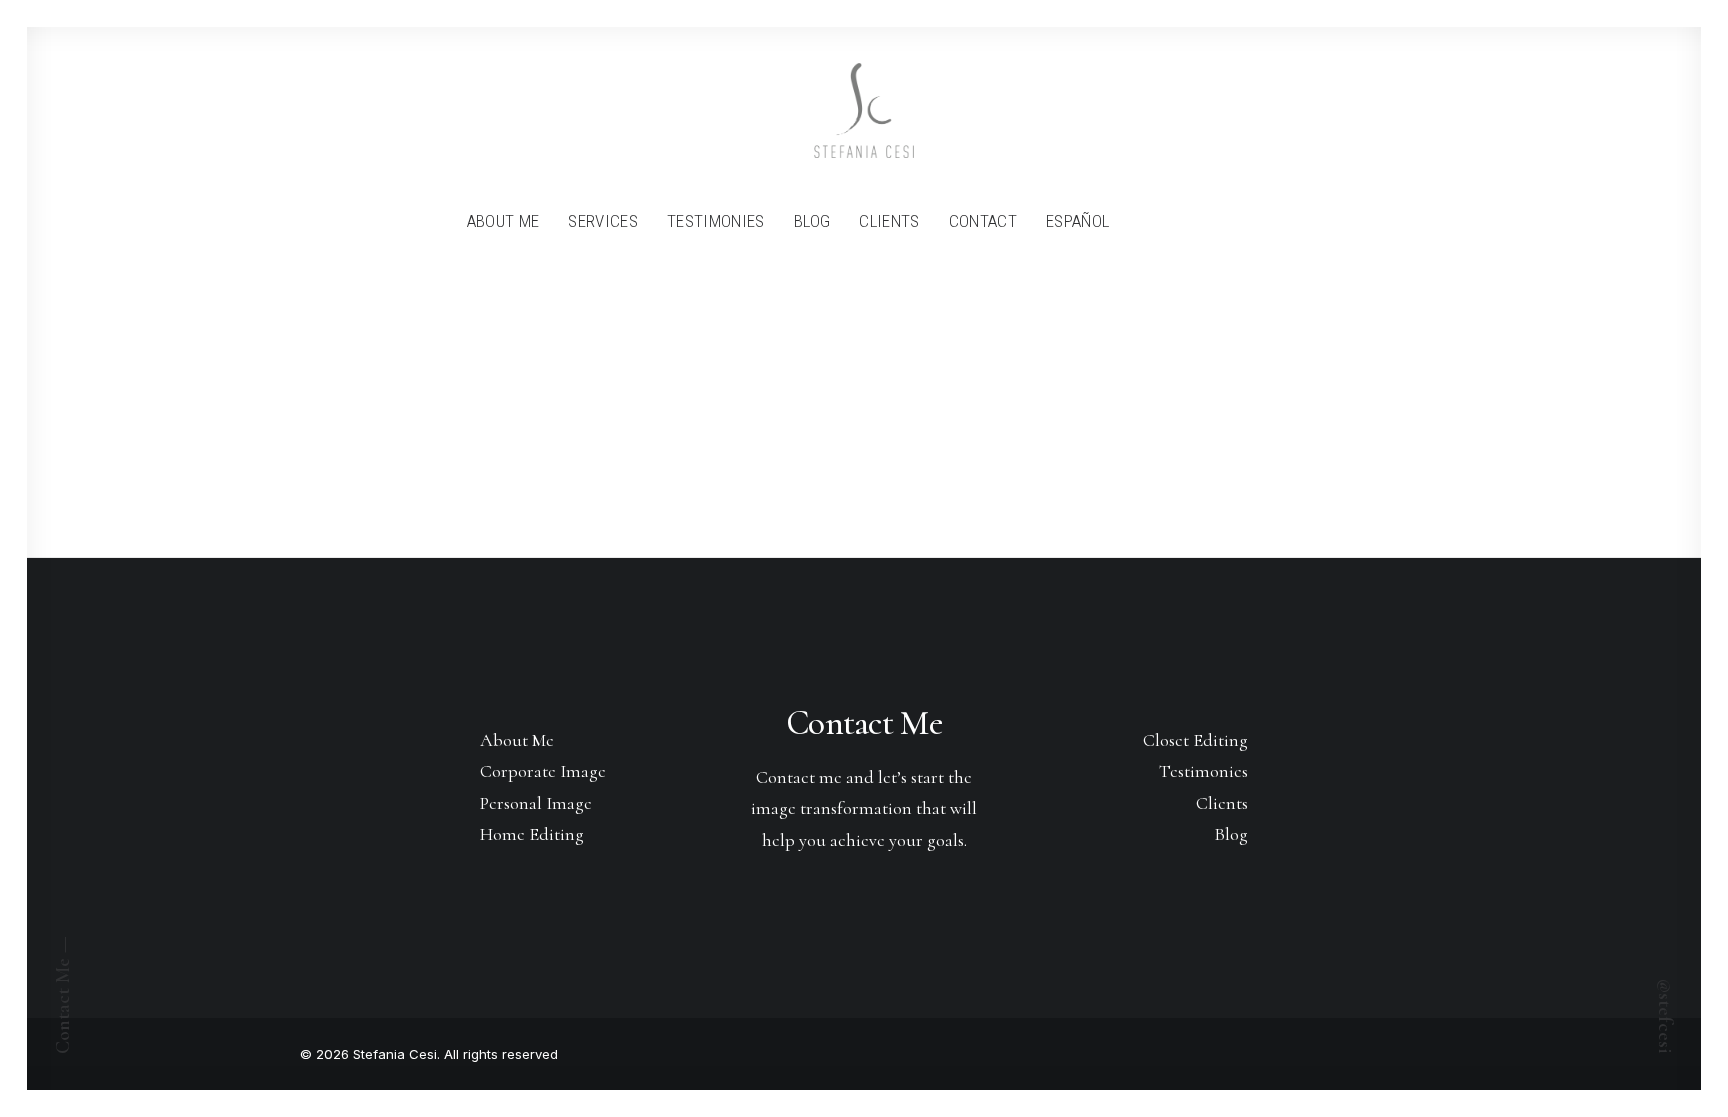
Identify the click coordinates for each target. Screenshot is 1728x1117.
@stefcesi (1665, 1016)
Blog (812, 221)
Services (603, 221)
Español (1077, 221)
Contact (983, 221)
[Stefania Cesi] (863, 110)
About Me (517, 740)
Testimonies (716, 221)
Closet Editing (1195, 740)
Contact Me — (63, 995)
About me (503, 221)
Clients (889, 221)
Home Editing (532, 834)
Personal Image (536, 803)
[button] (1137, 221)
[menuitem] (503, 221)
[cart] (1257, 221)
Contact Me (864, 723)
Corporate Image (543, 771)
